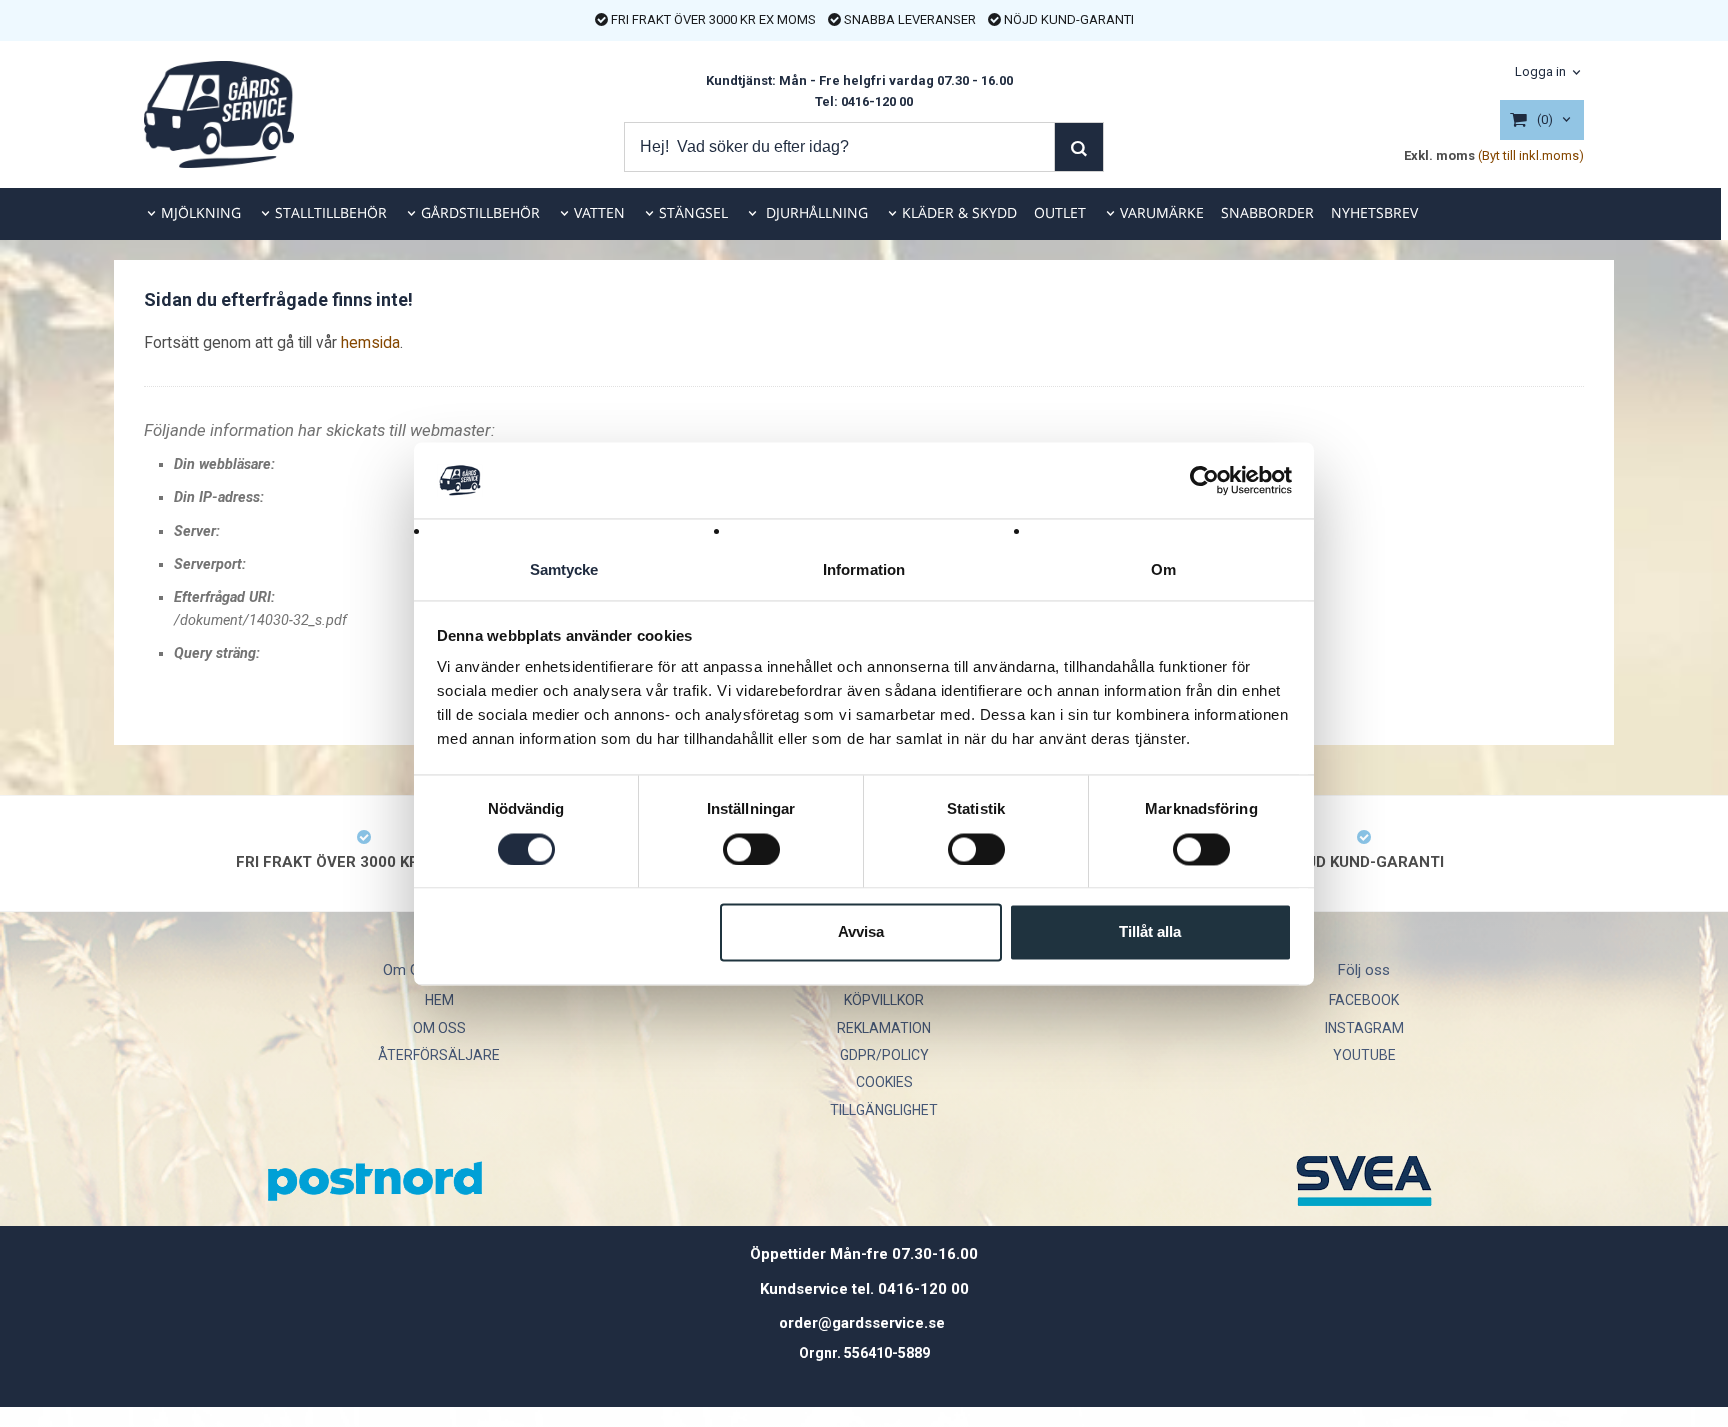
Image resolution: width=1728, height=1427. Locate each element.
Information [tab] (864, 570)
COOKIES (884, 1082)
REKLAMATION (884, 1028)
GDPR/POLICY (884, 1055)
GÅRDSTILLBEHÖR (480, 212)
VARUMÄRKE (1162, 212)
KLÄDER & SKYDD (959, 212)
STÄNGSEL (693, 212)
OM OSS (439, 1028)
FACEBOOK (1364, 1000)
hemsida (370, 343)
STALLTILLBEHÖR (331, 212)
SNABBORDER (1267, 212)
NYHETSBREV (1374, 212)
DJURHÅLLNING (815, 212)
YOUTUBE (1364, 1055)
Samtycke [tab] (564, 570)
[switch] (751, 849)
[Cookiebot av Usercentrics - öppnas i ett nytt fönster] (1204, 480)
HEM (439, 1000)
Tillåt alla (1150, 932)
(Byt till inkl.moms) (1531, 155)
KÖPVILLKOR (884, 1000)
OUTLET (1060, 212)
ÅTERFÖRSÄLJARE (439, 1055)
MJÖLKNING (201, 212)
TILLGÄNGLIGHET (884, 1110)
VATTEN (599, 212)
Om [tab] (1163, 570)
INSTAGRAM (1364, 1028)
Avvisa (861, 932)
